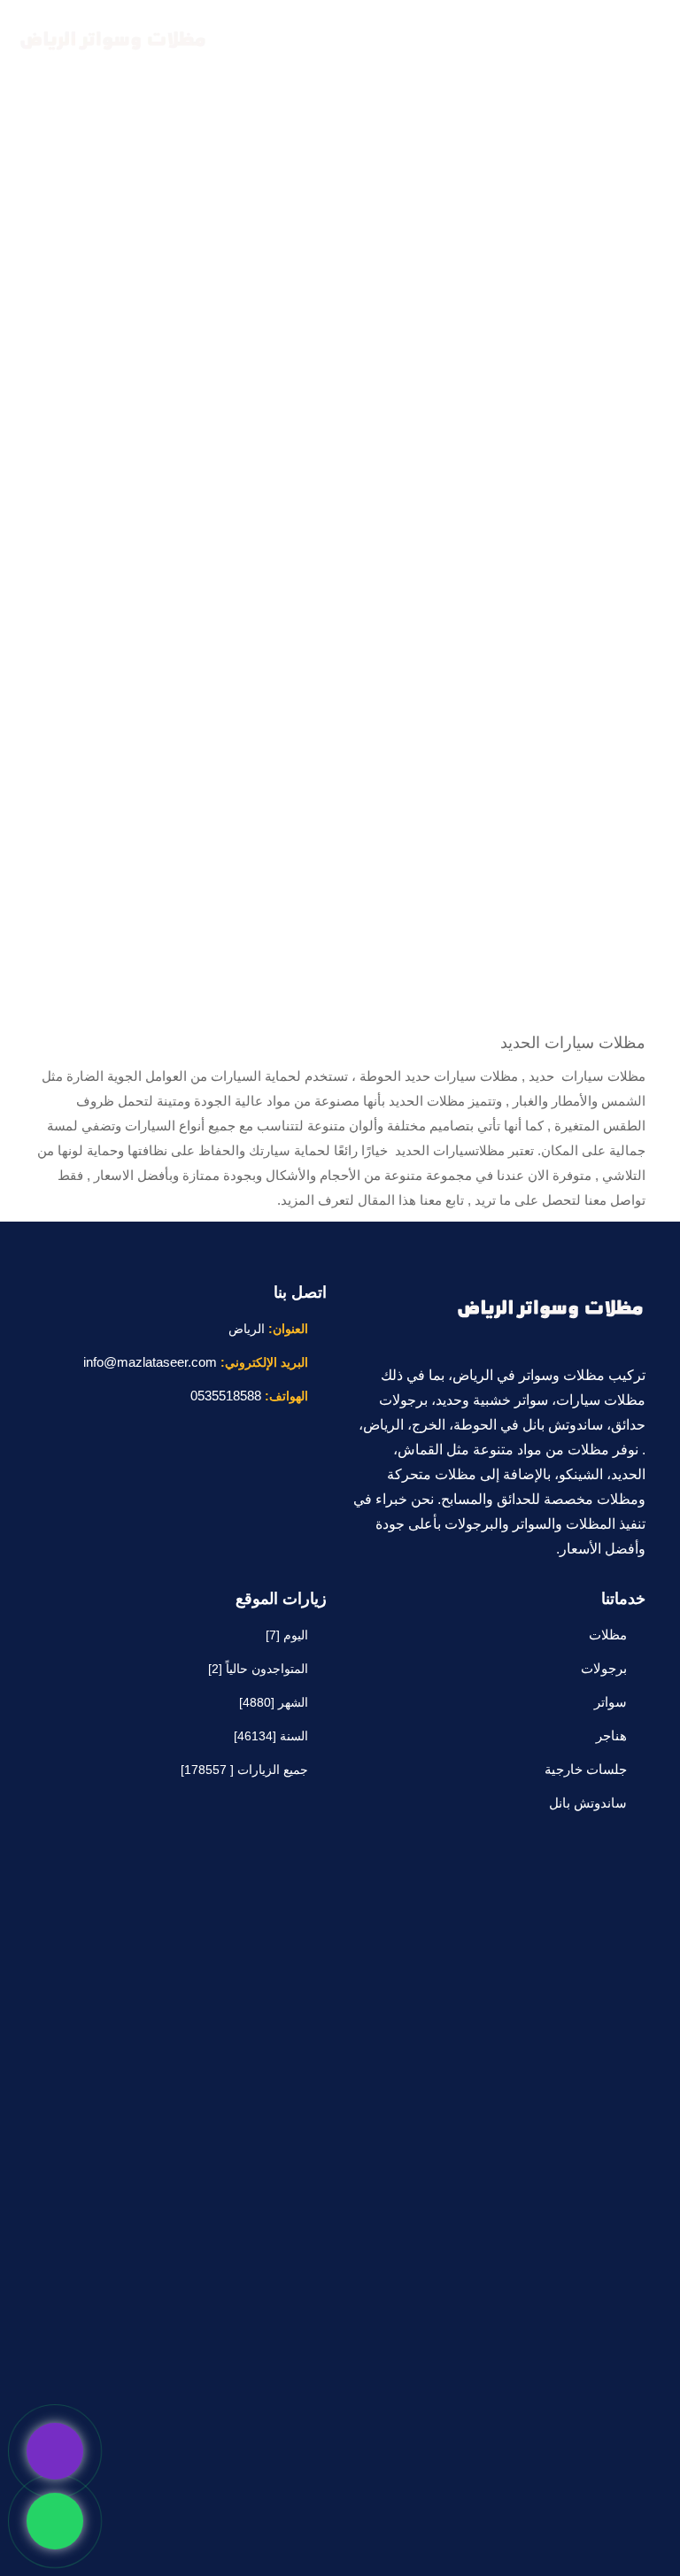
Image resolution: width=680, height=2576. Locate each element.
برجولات (604, 1668)
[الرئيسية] (111, 42)
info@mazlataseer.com (150, 1362)
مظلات (608, 1635)
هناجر (611, 1735)
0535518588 (226, 1396)
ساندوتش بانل (588, 1803)
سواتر (610, 1702)
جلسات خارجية (586, 1769)
